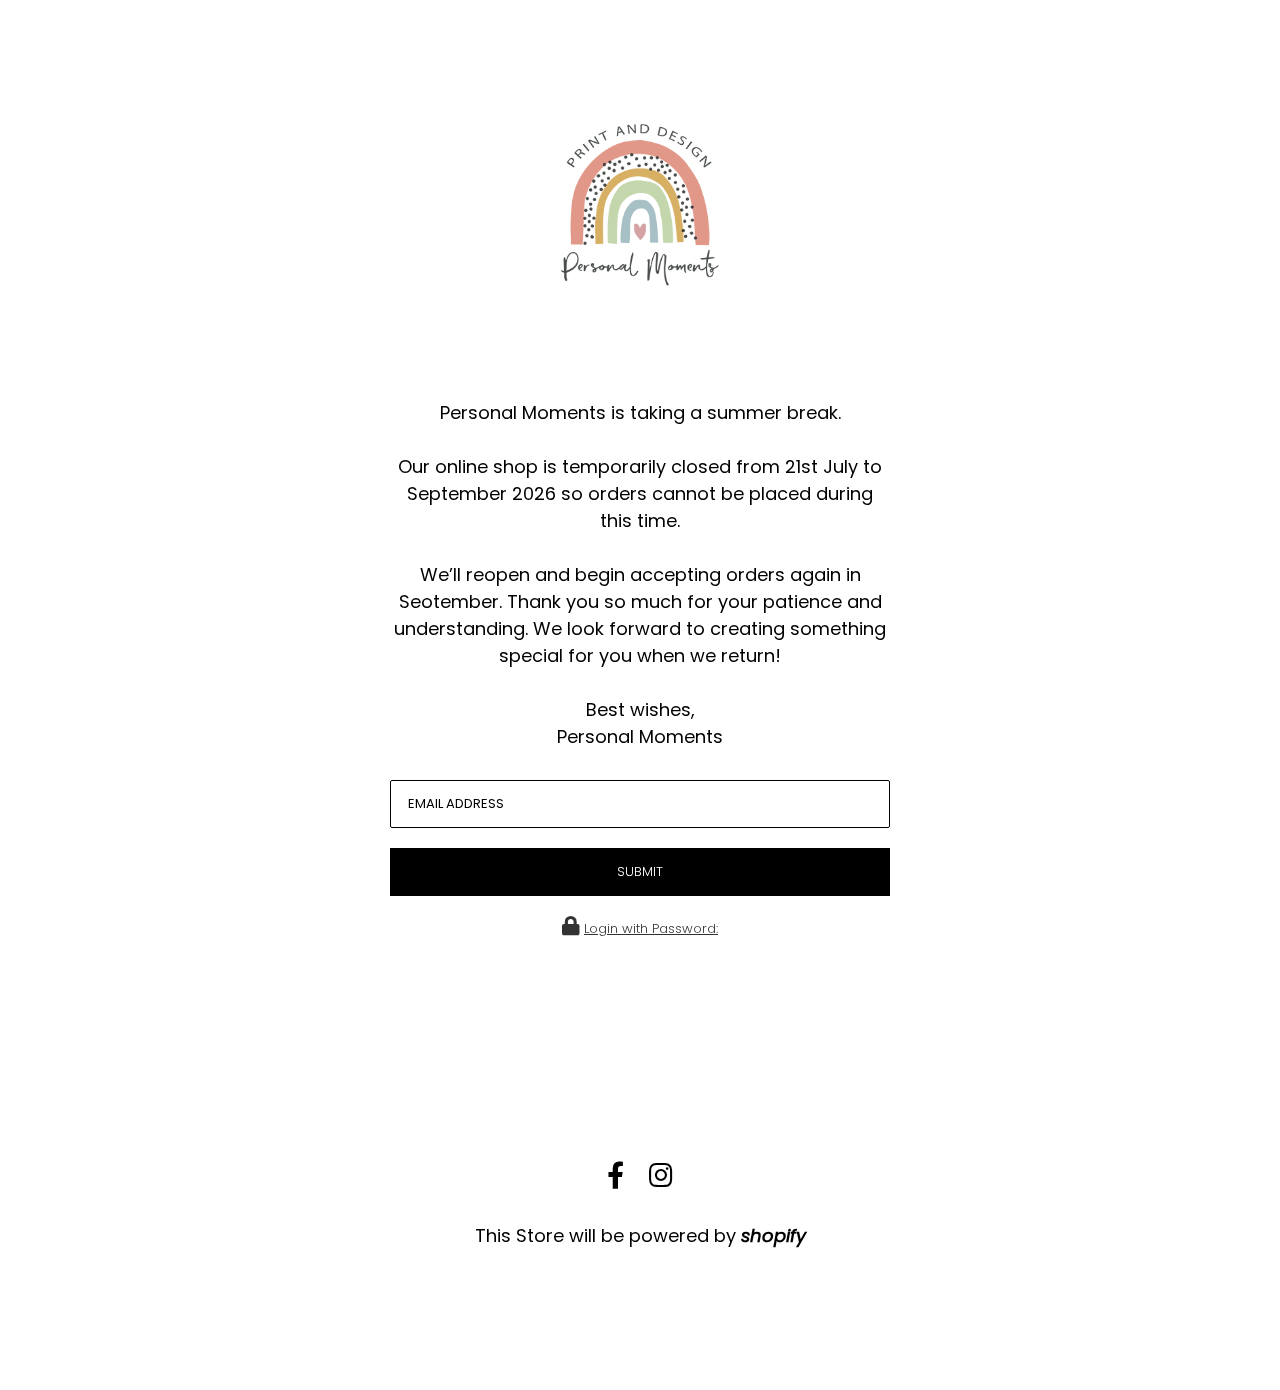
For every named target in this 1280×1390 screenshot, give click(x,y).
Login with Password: (651, 928)
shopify (773, 1235)
